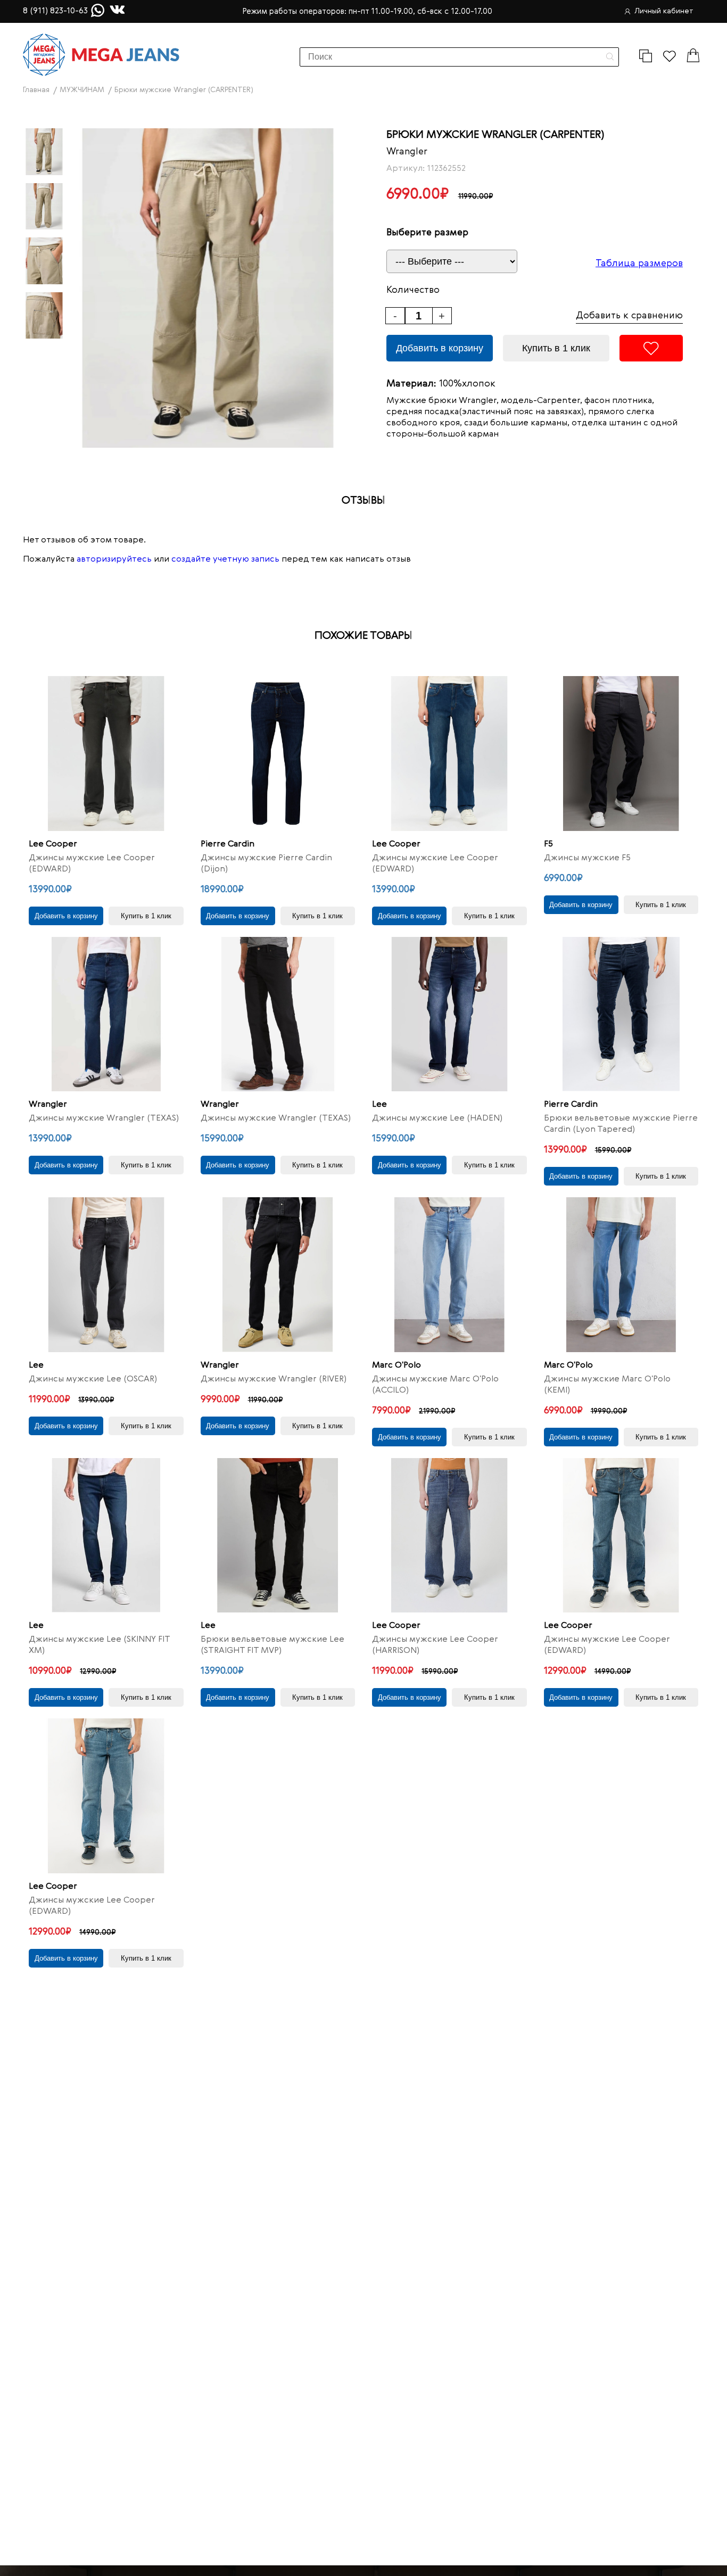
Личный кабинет (664, 11)
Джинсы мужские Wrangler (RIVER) (274, 1379)
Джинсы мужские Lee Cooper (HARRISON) (435, 1645)
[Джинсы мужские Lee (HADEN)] (449, 1014)
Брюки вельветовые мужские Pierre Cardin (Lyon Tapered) (621, 1124)
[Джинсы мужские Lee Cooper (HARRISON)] (449, 1536)
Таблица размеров (639, 264)
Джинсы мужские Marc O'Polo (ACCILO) (435, 1385)
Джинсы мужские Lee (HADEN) (437, 1118)
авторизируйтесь (114, 559)
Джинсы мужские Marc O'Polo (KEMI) (607, 1385)
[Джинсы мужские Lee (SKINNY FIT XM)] (106, 1536)
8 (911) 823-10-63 (55, 11)
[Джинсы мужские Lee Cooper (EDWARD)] (106, 754)
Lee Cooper (53, 844)
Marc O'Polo (396, 1365)
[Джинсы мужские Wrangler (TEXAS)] (106, 1014)
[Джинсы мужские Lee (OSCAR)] (106, 1275)
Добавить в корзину (440, 348)
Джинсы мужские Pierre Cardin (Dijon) (266, 864)
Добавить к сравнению (629, 316)
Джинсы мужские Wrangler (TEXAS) (104, 1118)
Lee (379, 1105)
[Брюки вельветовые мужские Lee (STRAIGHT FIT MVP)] (278, 1536)
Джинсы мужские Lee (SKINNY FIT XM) (99, 1645)
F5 (548, 844)
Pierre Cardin (228, 844)
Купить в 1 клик (556, 348)
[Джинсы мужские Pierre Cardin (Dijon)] (278, 754)
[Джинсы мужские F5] (621, 754)
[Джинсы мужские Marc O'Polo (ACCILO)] (449, 1275)
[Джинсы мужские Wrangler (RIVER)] (278, 1275)
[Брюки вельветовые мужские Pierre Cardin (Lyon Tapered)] (621, 1014)
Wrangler (407, 152)
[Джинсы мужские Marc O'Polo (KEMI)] (621, 1275)
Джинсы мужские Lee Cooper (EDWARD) (92, 864)
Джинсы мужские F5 (587, 858)
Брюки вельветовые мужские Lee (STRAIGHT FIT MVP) (272, 1645)
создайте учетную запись (225, 559)
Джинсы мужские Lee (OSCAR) (93, 1379)
